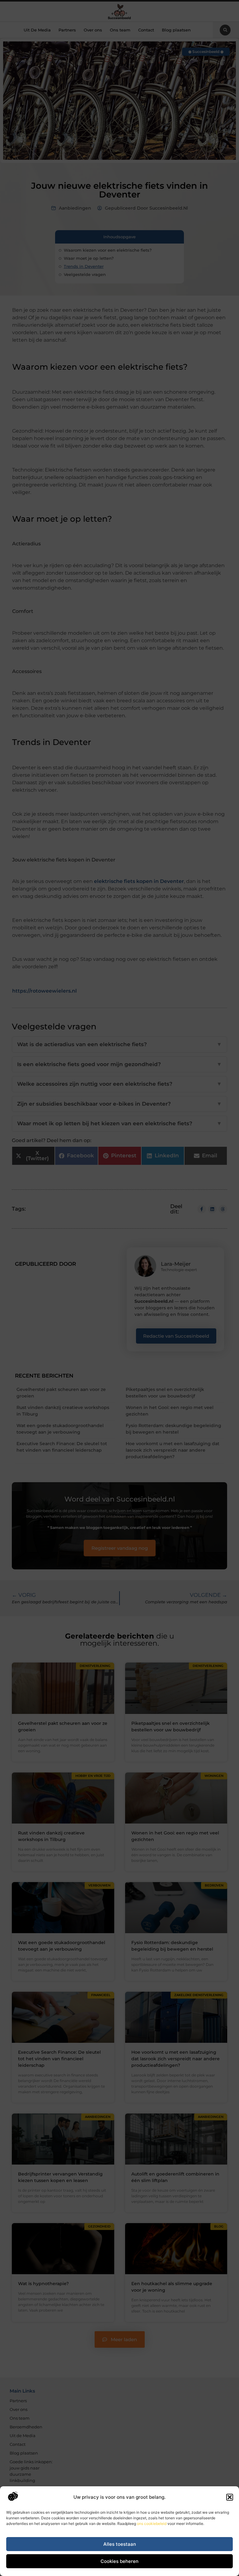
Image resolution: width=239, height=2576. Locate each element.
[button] (230, 2497)
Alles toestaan (120, 2544)
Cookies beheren (119, 2561)
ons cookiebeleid (152, 2524)
